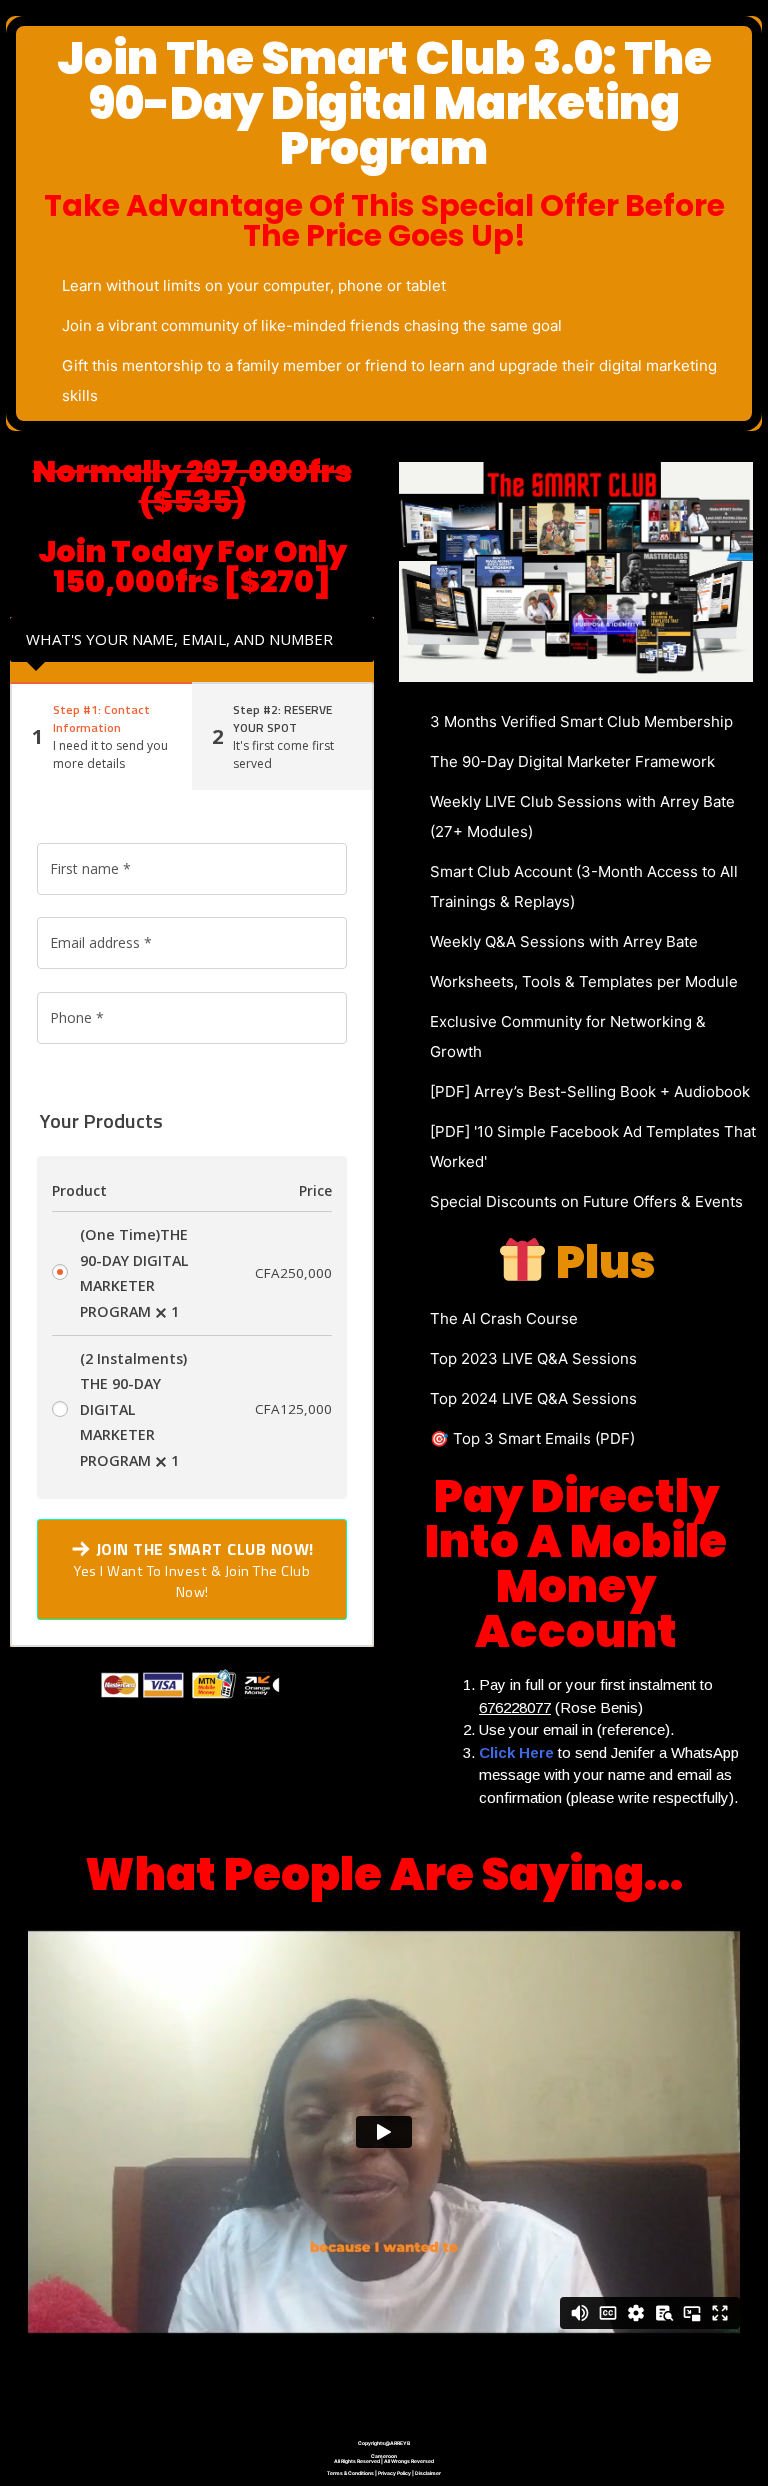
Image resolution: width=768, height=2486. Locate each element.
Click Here (516, 1752)
